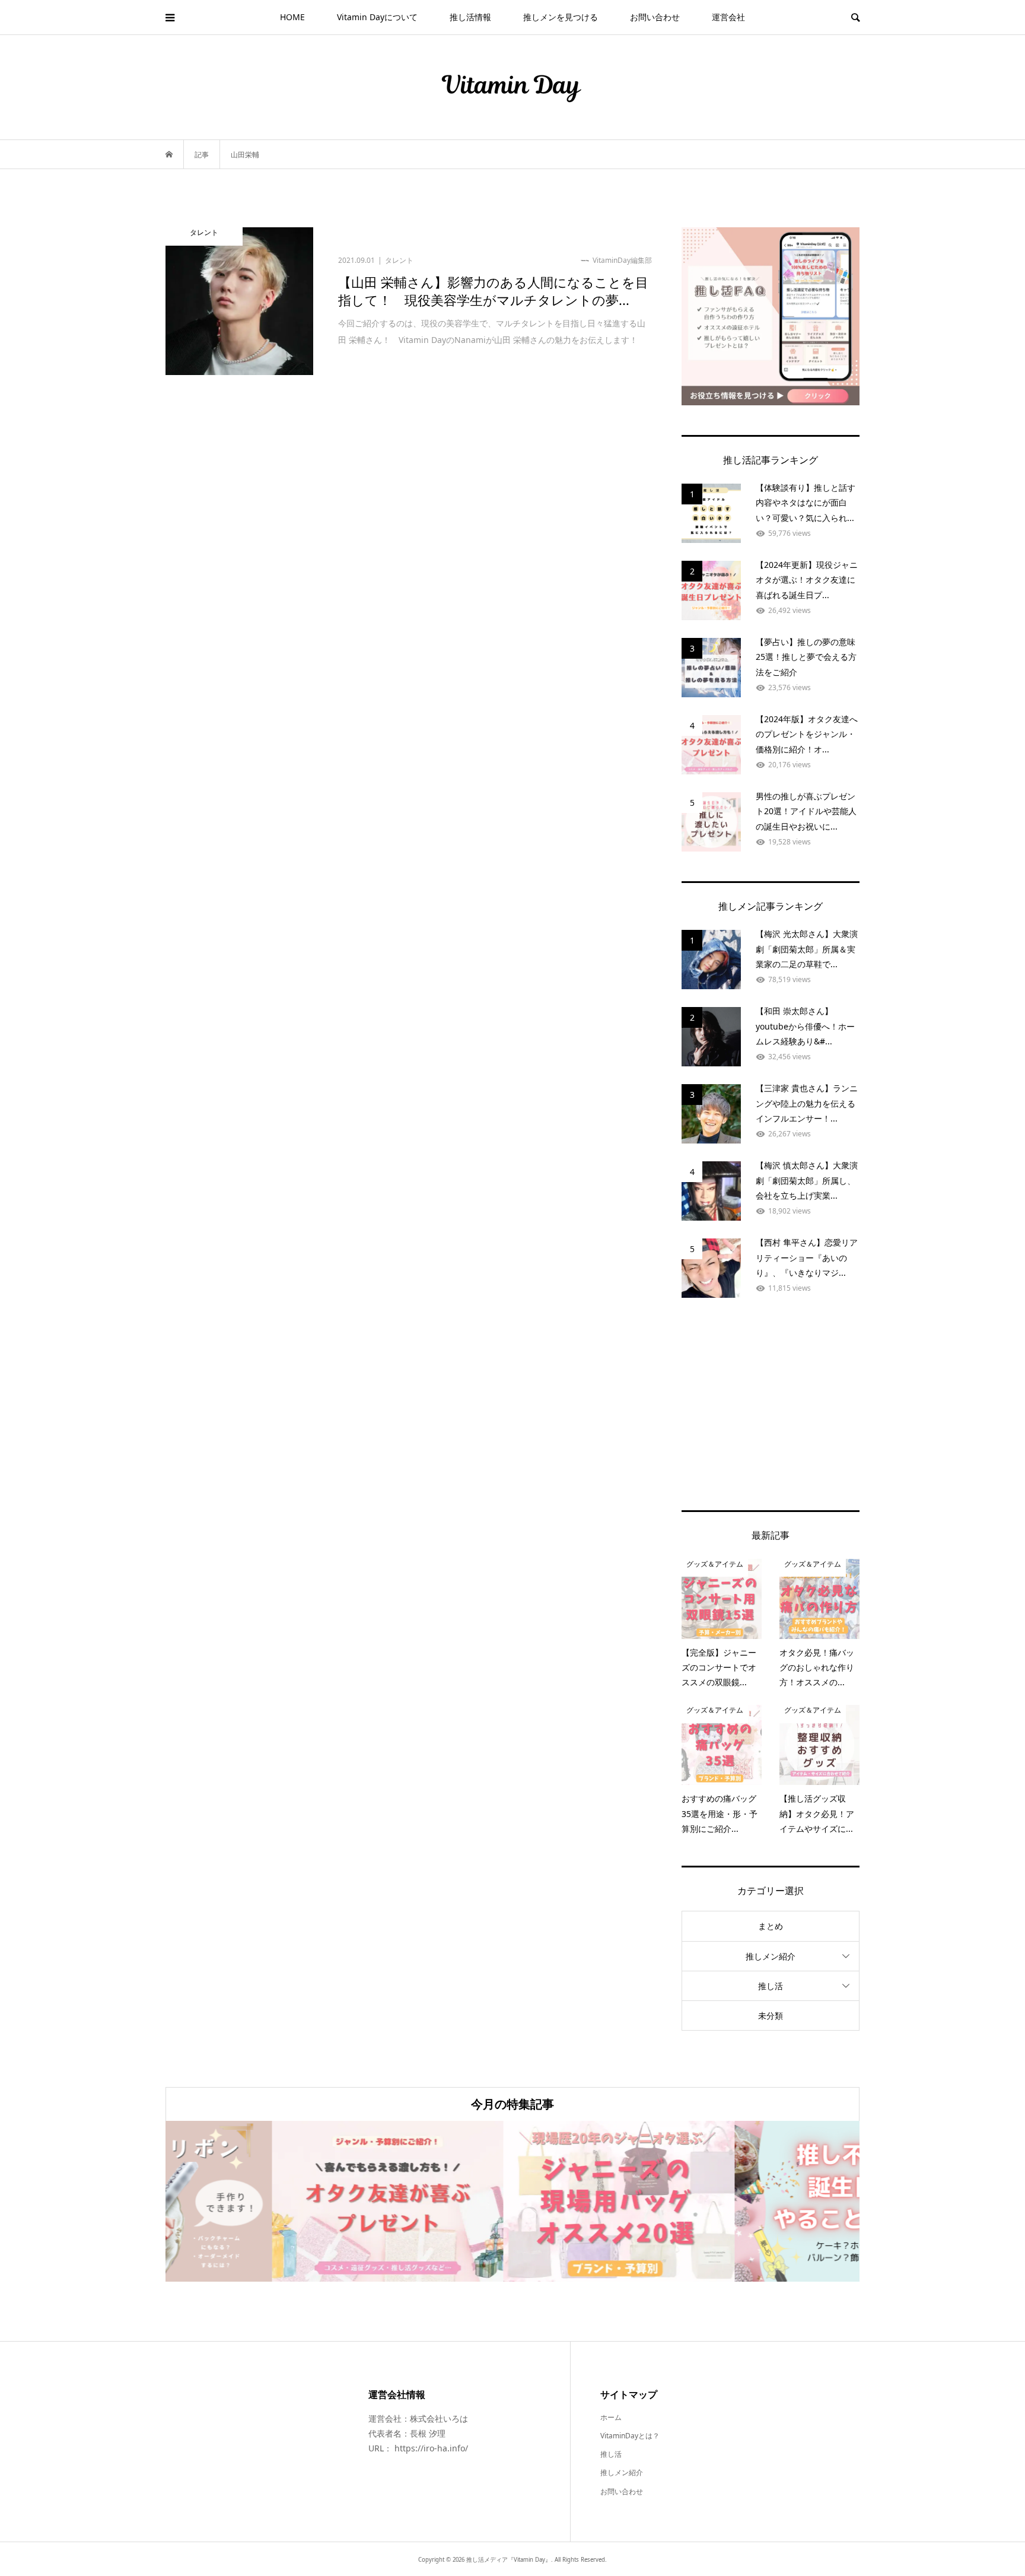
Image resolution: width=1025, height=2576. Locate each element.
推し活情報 (470, 17)
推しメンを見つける (561, 17)
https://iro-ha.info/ (431, 2448)
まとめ (771, 1926)
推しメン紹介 (771, 1956)
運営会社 (728, 17)
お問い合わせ (655, 17)
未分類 (771, 2016)
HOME (292, 17)
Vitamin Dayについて (377, 17)
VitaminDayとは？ (630, 2436)
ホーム (611, 2417)
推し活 (771, 1986)
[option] (281, 2201)
